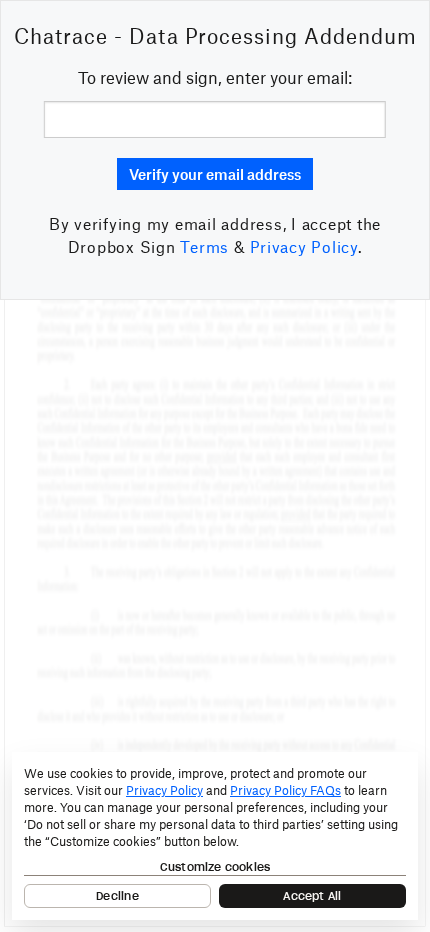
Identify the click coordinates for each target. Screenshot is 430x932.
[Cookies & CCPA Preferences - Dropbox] (215, 836)
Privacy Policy (304, 247)
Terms (204, 247)
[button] (215, 174)
